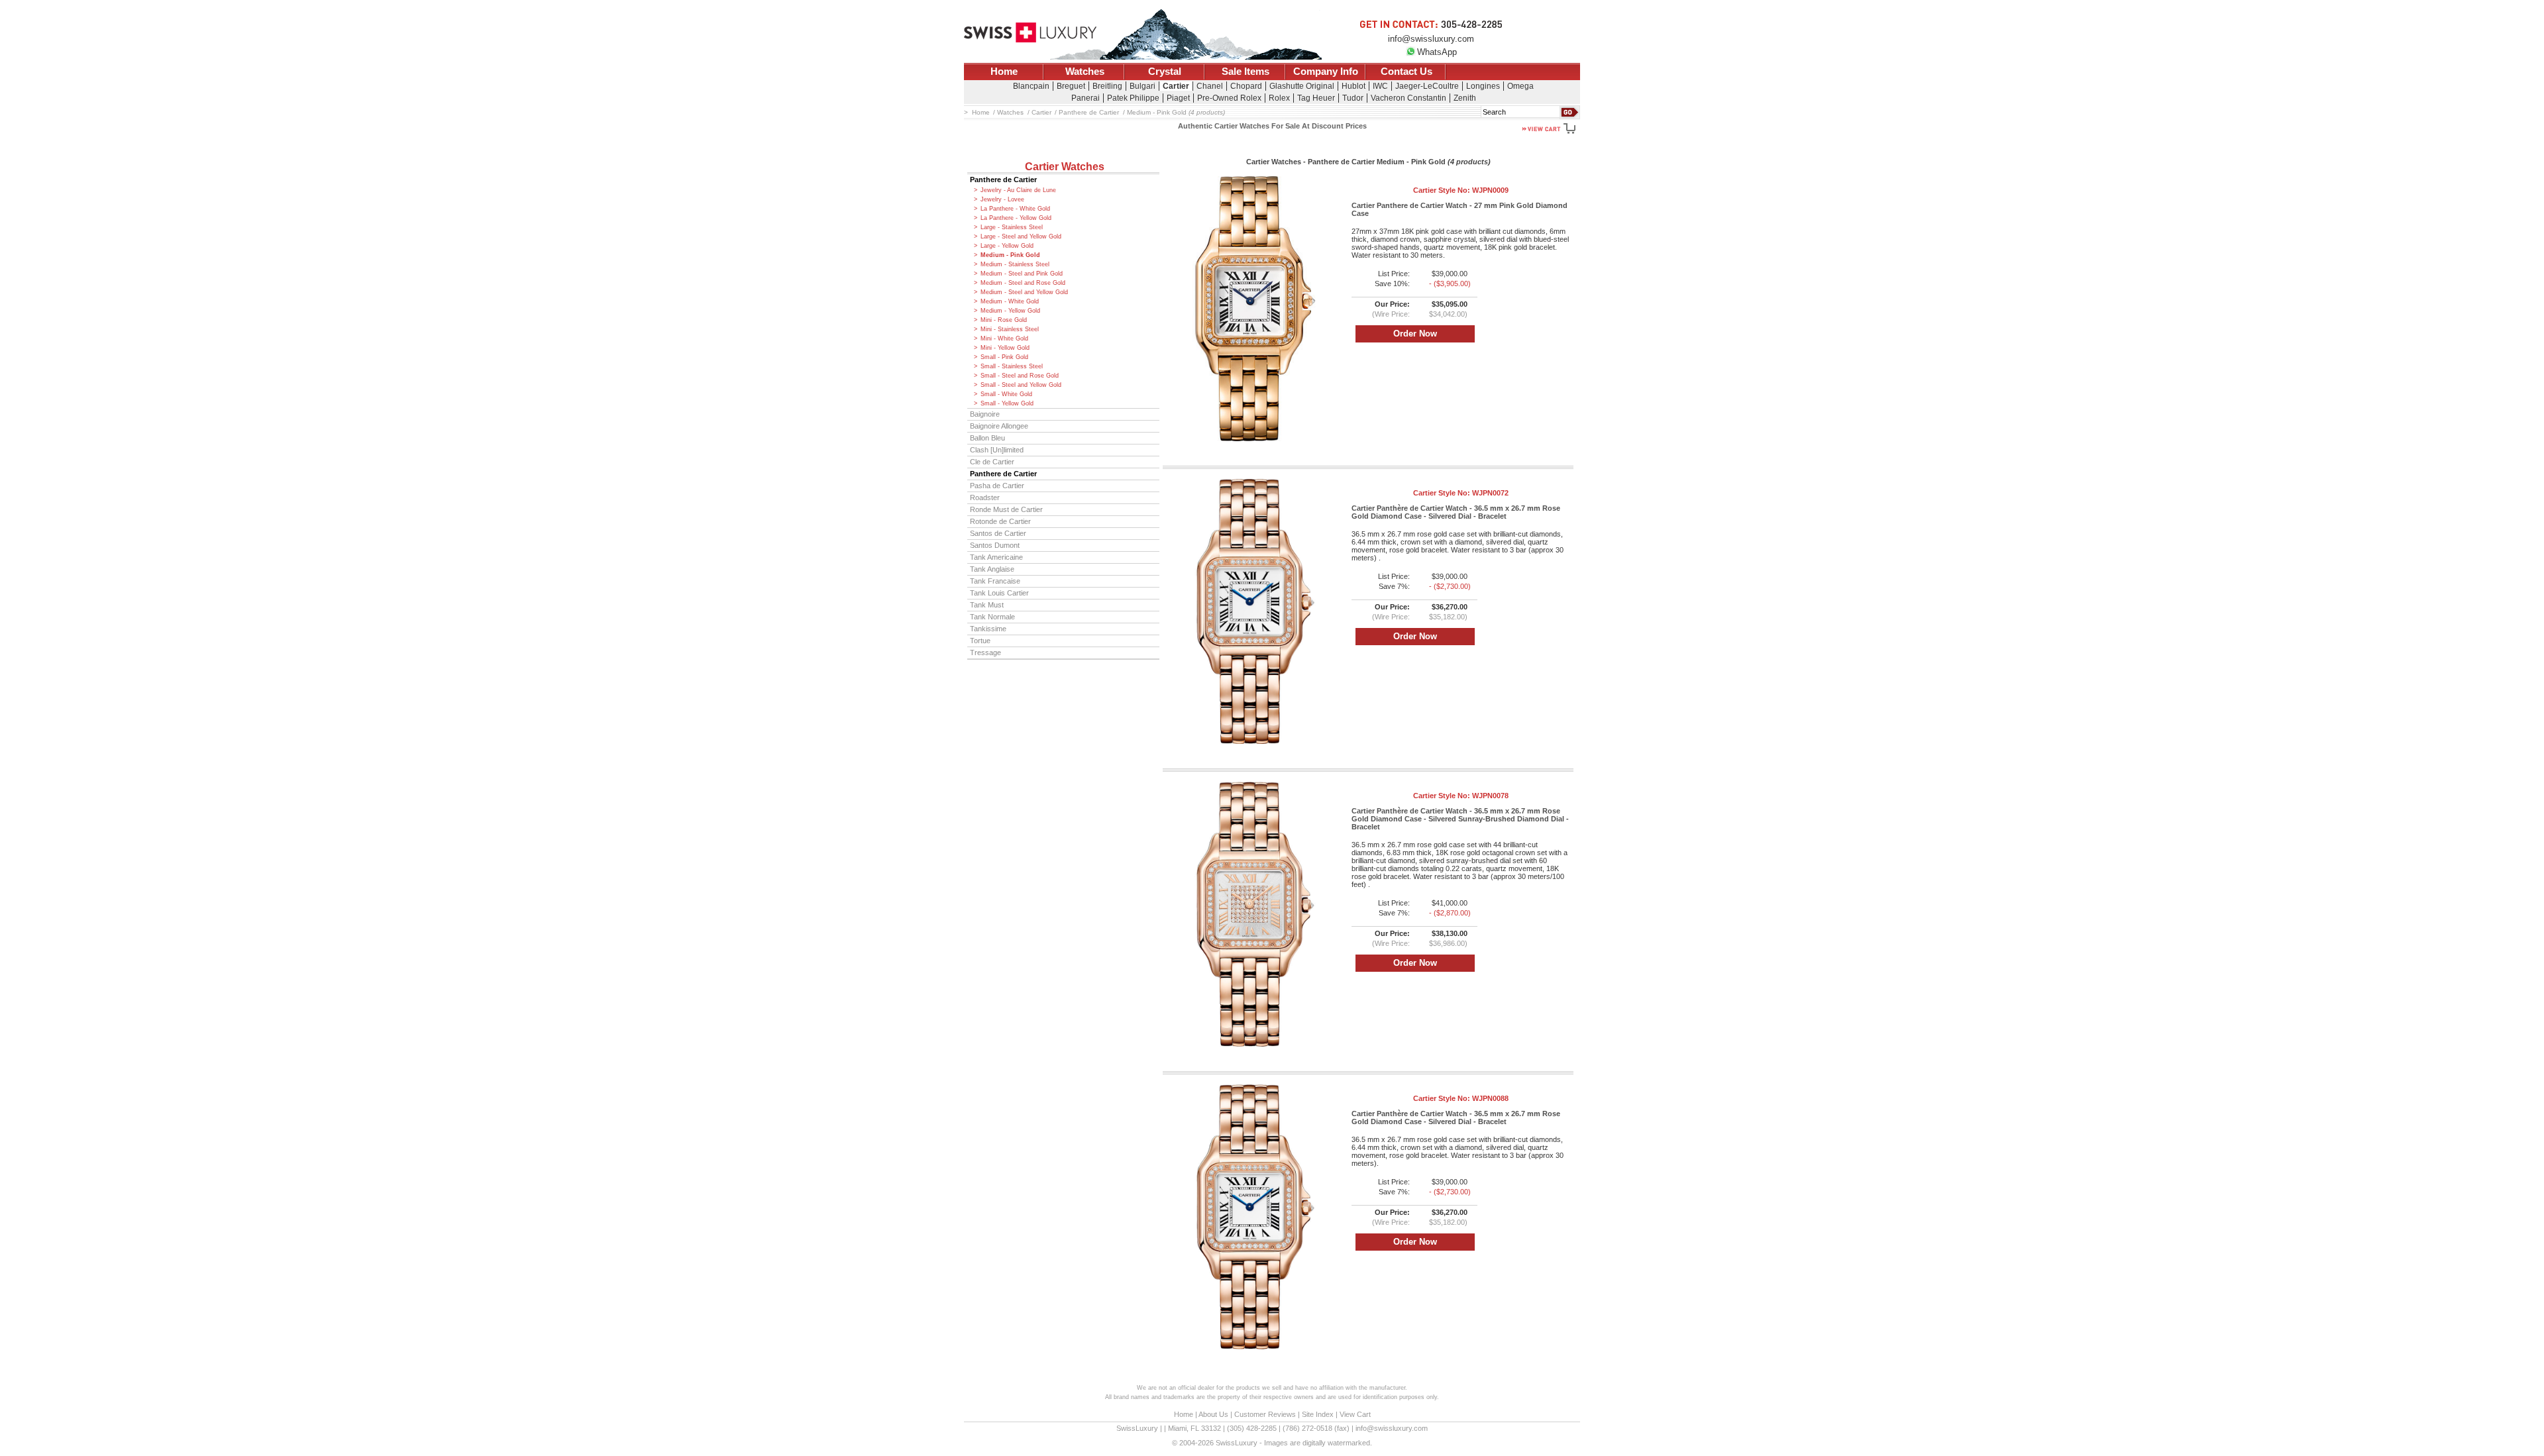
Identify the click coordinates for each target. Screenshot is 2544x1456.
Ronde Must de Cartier (1006, 509)
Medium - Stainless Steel (1015, 264)
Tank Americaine (996, 557)
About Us (1213, 1414)
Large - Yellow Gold (1007, 246)
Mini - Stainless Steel (1010, 329)
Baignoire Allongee (999, 426)
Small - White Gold (1006, 394)
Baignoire (985, 414)
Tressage (985, 652)
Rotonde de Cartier (1000, 521)
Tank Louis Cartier (999, 593)
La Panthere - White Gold (1015, 209)
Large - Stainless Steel (1012, 227)
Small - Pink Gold (1004, 357)
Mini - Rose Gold (1004, 320)
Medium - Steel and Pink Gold (1022, 274)
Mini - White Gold (1004, 338)
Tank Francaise (995, 581)
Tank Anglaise (992, 569)
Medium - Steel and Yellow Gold (1024, 292)
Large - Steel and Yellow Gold (1021, 236)
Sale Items (1245, 72)
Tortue (980, 641)
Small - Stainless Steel (1012, 366)
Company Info (1326, 72)
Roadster (985, 497)
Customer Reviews (1265, 1414)
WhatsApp (1437, 52)
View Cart (1355, 1414)
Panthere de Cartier (1003, 180)
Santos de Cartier (998, 533)
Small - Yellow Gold (1007, 403)
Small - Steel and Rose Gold (1020, 376)
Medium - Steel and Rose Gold (1023, 283)
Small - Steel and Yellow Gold (1021, 385)
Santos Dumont (995, 545)
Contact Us (1406, 72)
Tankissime (988, 629)
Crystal (1165, 72)
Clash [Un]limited (997, 450)
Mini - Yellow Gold (1005, 348)
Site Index (1318, 1414)
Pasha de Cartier (997, 486)
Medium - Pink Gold (1010, 255)
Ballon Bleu (987, 438)
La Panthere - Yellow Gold (1016, 218)
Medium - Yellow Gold (1010, 311)
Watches (1085, 72)
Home (1004, 72)
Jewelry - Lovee (1002, 199)
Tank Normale (992, 617)
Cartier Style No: (1461, 190)
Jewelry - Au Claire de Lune (1018, 190)
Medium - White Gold (1010, 301)
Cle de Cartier (992, 462)
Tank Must (987, 605)
